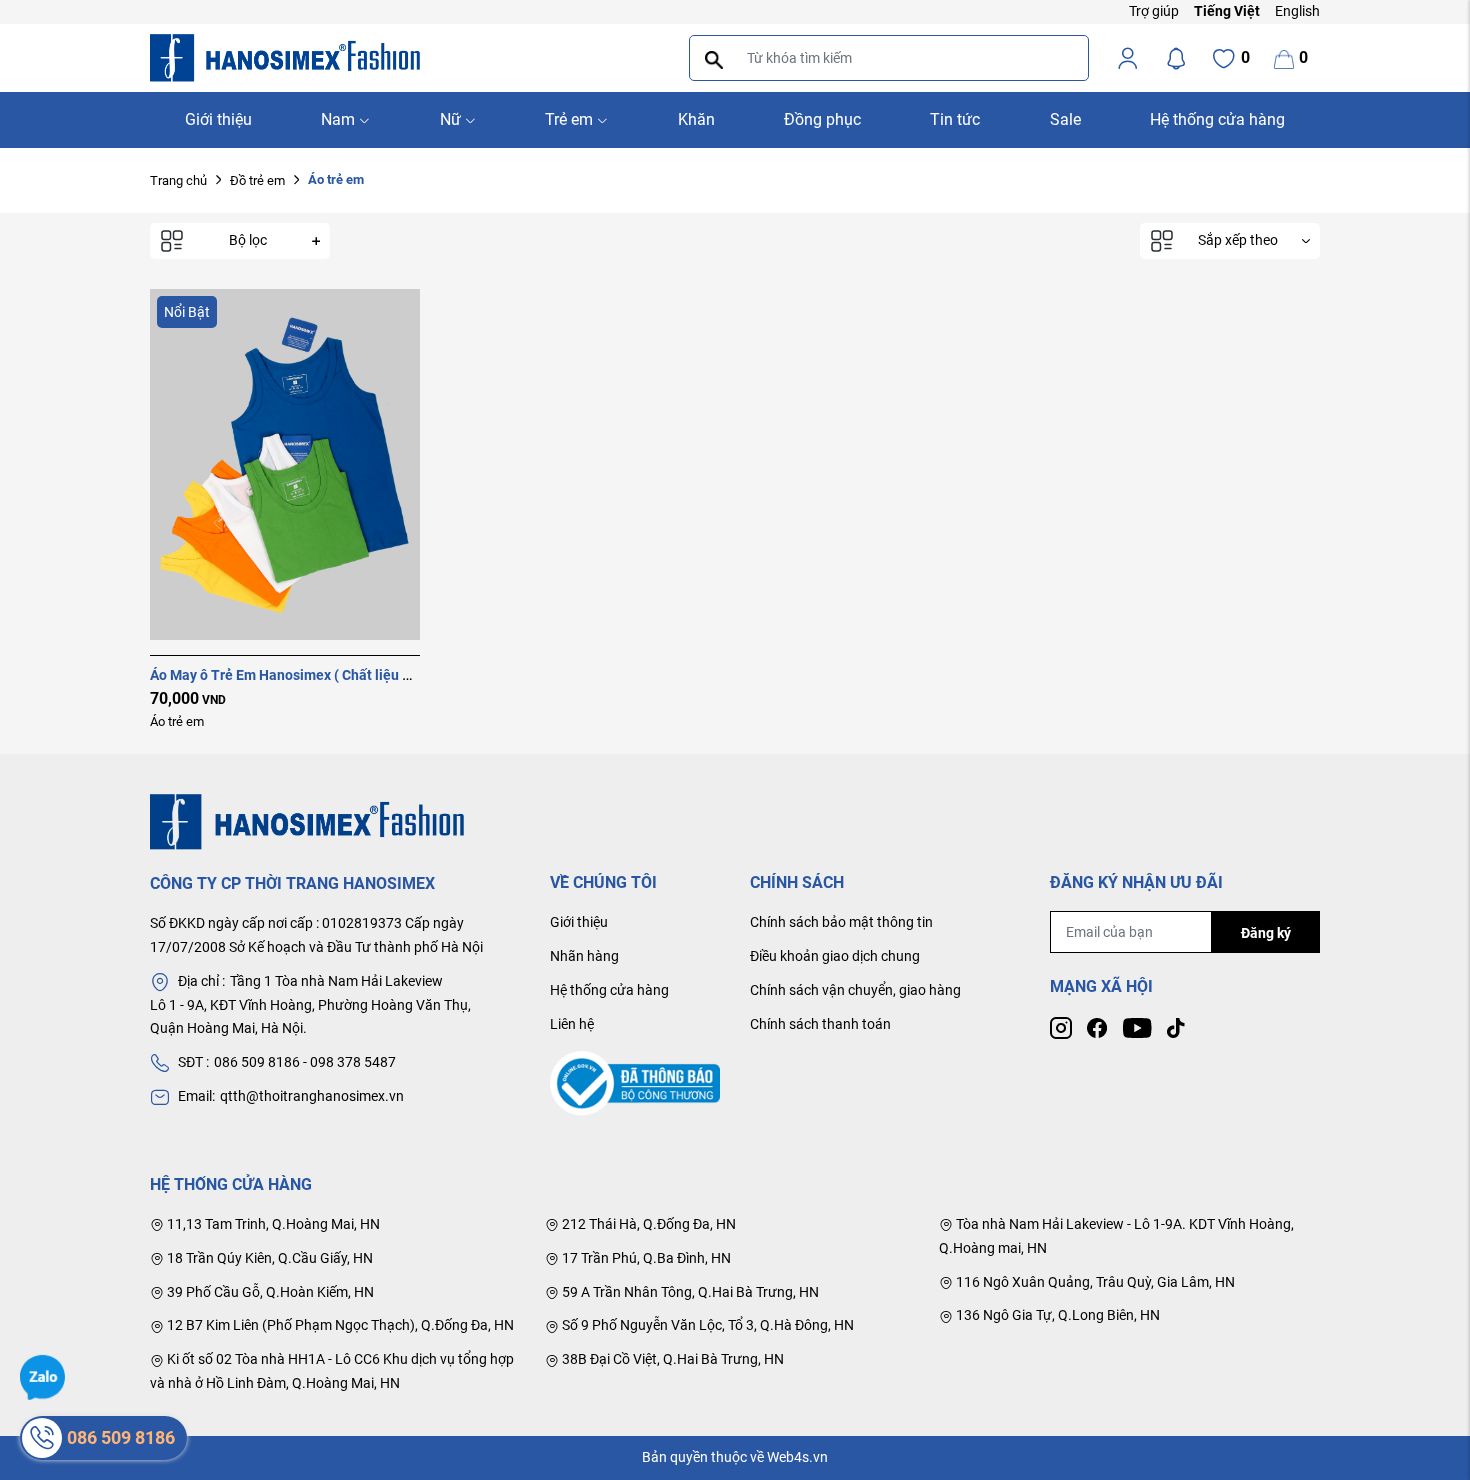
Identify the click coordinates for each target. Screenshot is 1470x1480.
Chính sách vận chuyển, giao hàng (855, 990)
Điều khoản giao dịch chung (835, 956)
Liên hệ (572, 1024)
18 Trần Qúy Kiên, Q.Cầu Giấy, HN (268, 1258)
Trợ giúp (1154, 11)
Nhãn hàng (584, 956)
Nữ (450, 119)
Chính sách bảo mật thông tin (841, 922)
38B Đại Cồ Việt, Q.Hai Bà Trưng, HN (671, 1359)
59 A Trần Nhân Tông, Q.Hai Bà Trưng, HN (689, 1292)
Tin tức (955, 119)
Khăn (696, 119)
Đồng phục (822, 119)
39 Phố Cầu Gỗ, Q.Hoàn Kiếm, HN (269, 1292)
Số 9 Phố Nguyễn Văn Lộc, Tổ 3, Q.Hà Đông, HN (706, 1325)
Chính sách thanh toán (820, 1024)
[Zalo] (42, 1376)
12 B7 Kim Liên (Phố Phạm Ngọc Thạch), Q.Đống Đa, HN (339, 1325)
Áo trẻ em (177, 721)
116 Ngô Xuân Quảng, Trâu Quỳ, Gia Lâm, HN (1094, 1282)
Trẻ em (569, 119)
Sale (1065, 119)
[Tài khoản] (1128, 58)
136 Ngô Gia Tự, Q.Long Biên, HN (1056, 1315)
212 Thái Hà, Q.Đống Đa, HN (647, 1224)
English (1297, 11)
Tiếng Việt (1227, 11)
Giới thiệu (218, 119)
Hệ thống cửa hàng (1217, 119)
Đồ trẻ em (257, 180)
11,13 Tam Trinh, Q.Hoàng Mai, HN (272, 1224)
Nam (338, 119)
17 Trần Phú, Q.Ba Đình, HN (645, 1258)
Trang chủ (178, 180)
